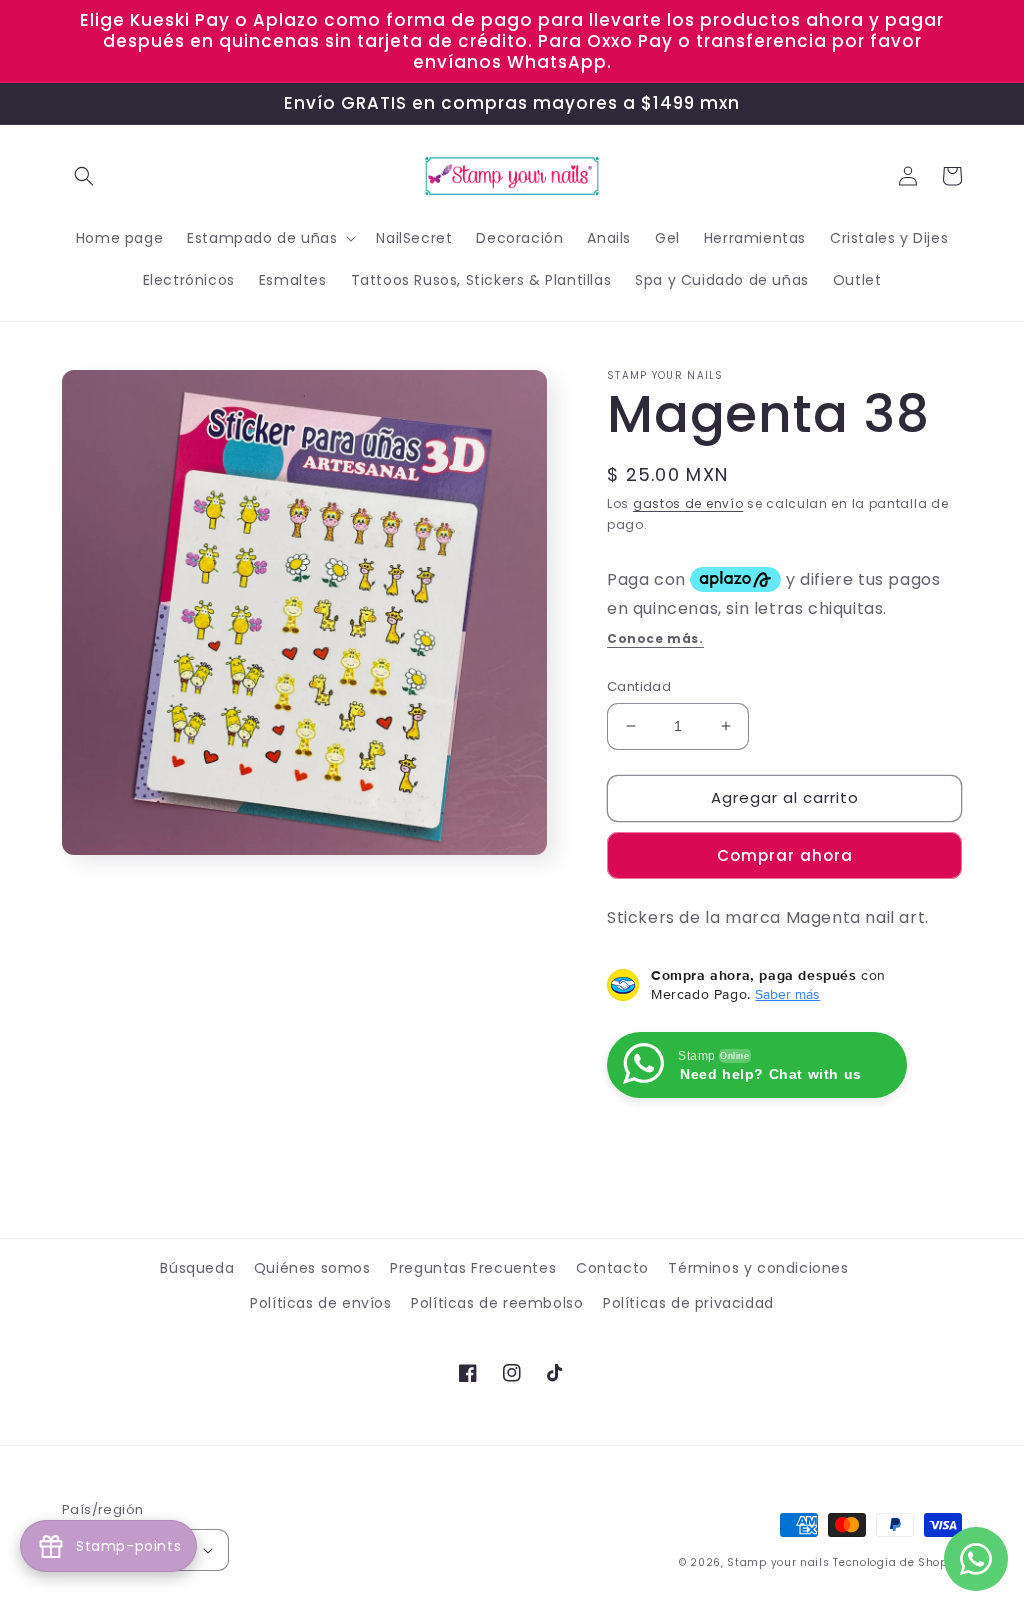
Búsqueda (197, 1268)
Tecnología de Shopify (897, 1562)
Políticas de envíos (320, 1303)
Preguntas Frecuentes (473, 1268)
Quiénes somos (312, 1268)
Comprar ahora (785, 855)
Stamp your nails (778, 1562)
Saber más (787, 994)
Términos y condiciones (758, 1268)
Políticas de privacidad (688, 1303)
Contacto (612, 1268)
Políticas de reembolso (497, 1303)
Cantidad (639, 686)
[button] (84, 176)
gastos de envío (688, 503)
